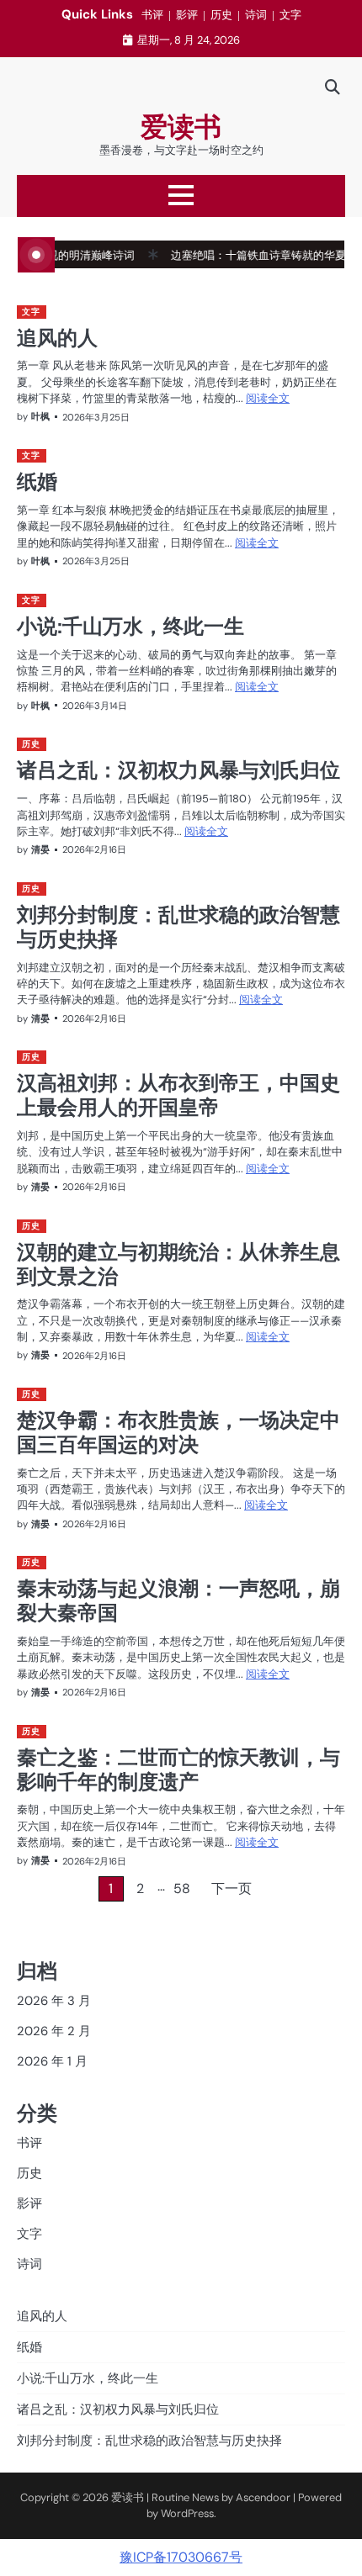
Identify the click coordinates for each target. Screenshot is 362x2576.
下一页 (232, 1888)
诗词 (256, 15)
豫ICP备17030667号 (181, 2557)
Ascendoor (263, 2497)
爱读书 (181, 127)
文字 (290, 15)
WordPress (187, 2513)
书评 (152, 15)
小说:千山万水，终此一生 (130, 626)
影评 (187, 15)
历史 (221, 15)
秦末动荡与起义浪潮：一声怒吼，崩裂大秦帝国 (178, 1600)
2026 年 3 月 (54, 2001)
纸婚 (37, 481)
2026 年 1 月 (52, 2061)
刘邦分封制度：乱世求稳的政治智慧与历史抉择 (178, 926)
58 (182, 1888)
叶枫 (40, 416)
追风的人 (57, 337)
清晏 (40, 849)
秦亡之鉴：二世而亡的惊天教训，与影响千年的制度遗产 (178, 1769)
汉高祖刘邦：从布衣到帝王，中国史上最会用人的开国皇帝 (178, 1095)
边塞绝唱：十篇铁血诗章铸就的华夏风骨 (250, 255)
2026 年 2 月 (54, 2031)
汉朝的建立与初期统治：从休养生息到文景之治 (178, 1264)
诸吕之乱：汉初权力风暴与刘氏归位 (178, 770)
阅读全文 (268, 398)
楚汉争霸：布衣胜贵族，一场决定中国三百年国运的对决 (178, 1432)
